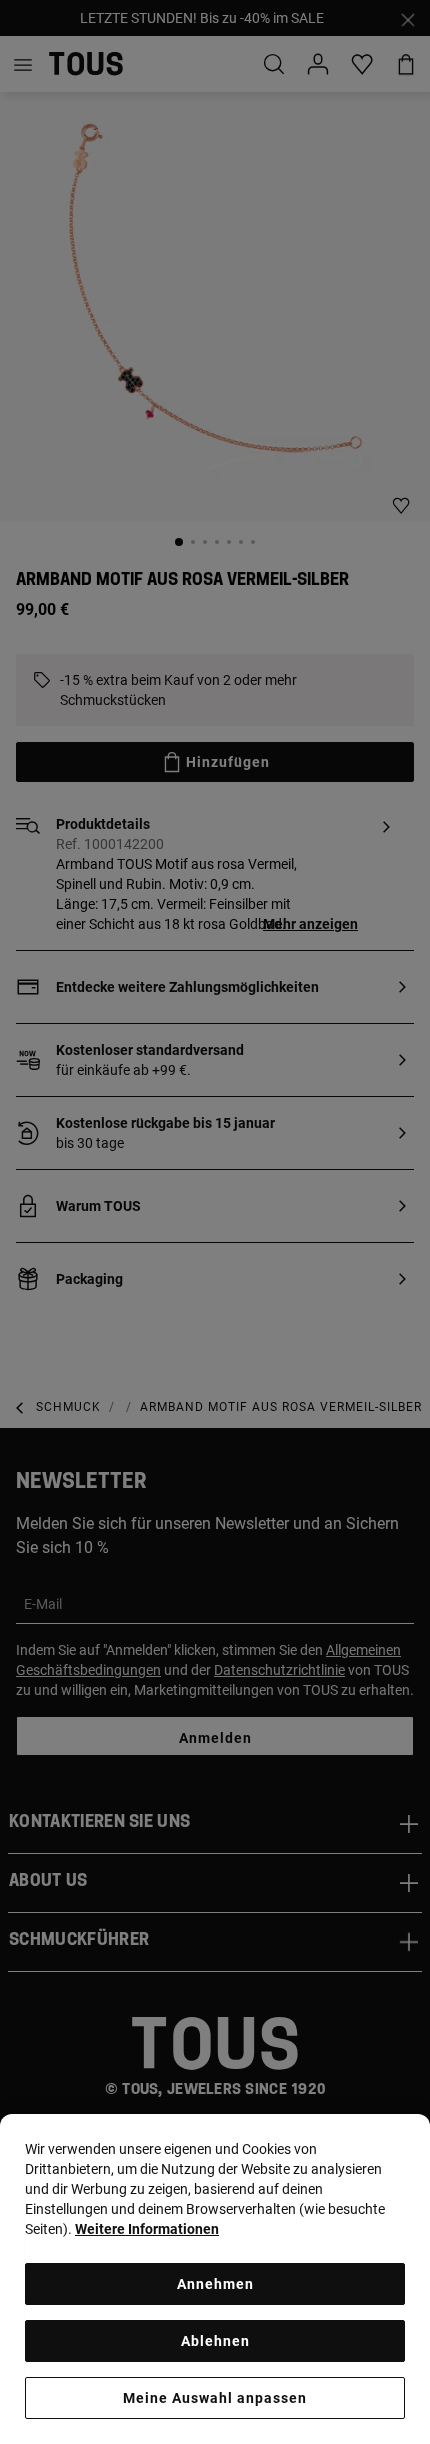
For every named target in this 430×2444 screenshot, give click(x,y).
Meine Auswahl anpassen (215, 2398)
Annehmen (215, 2284)
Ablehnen (215, 2341)
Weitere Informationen (147, 2229)
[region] (215, 2279)
